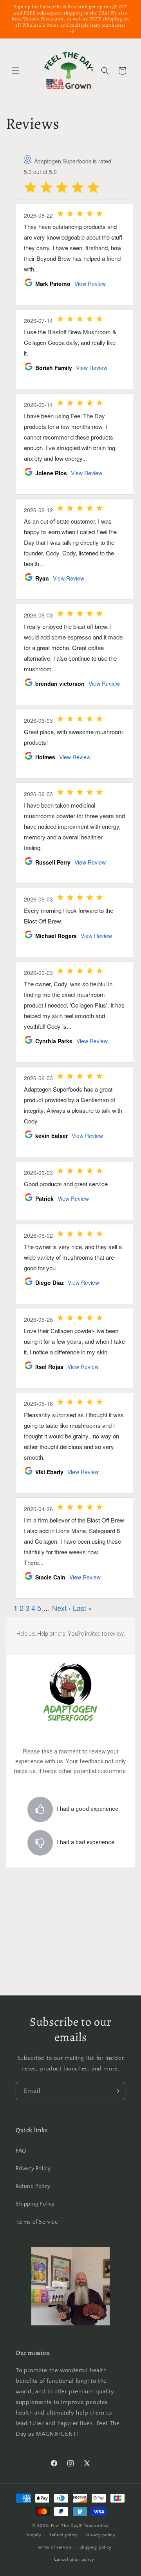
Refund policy (63, 2535)
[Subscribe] (116, 2091)
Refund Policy (33, 2186)
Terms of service (54, 2547)
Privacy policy (100, 2535)
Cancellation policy (74, 2560)
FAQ (21, 2151)
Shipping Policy (35, 2204)
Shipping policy (96, 2547)
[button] (16, 71)
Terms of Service (37, 2222)
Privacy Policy (33, 2169)
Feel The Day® (67, 2526)
